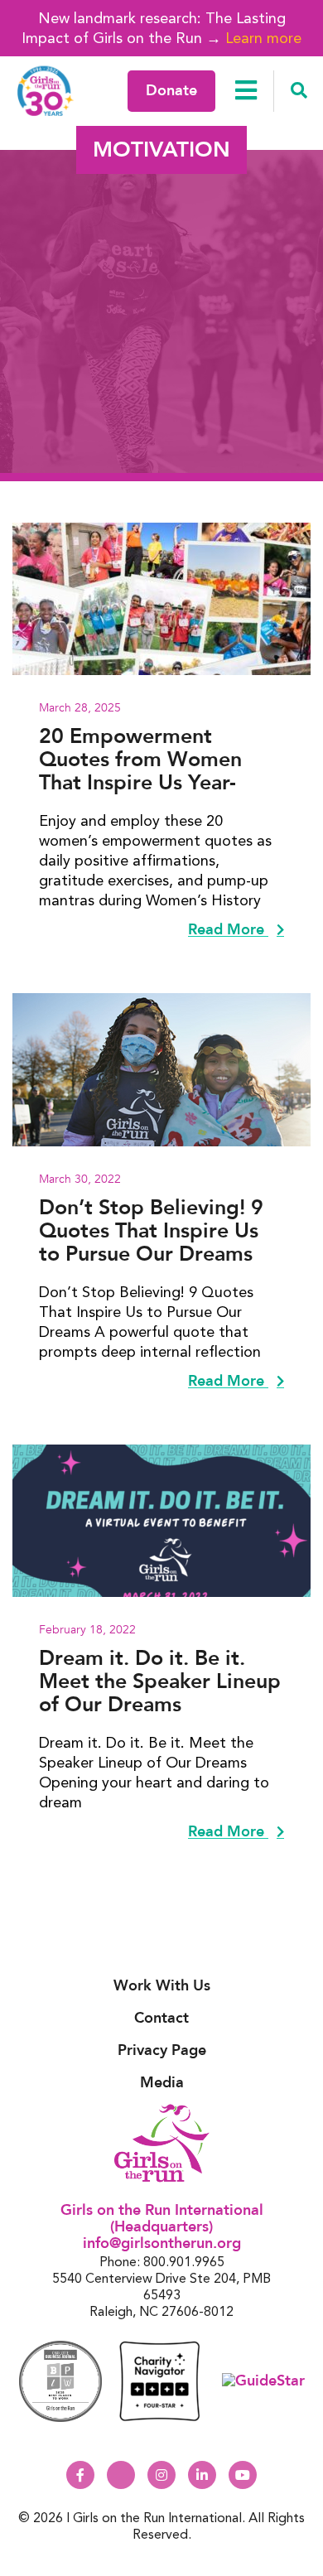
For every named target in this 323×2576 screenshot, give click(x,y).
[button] (299, 91)
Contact (161, 2018)
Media (162, 2083)
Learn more (263, 38)
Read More (228, 930)
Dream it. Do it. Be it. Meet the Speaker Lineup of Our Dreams (160, 1681)
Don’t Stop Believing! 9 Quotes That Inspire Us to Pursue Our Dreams (151, 1231)
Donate (171, 91)
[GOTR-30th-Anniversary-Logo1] (46, 91)
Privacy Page (162, 2050)
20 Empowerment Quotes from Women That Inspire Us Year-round (140, 760)
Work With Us (162, 1986)
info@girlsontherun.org (162, 2243)
